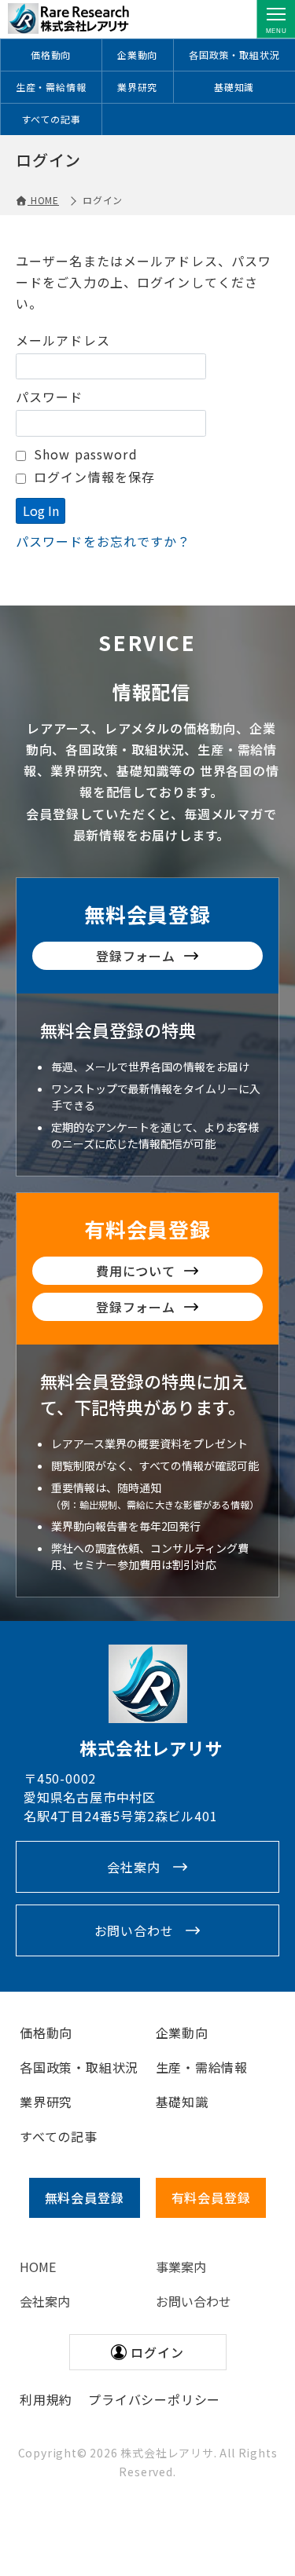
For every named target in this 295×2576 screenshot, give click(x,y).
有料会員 (211, 2197)
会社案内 (133, 1867)
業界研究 (137, 87)
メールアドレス (63, 340)
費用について (136, 1271)
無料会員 (85, 2197)
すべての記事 (51, 119)
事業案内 (181, 2267)
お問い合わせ (134, 1930)
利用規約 (46, 2399)
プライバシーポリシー (154, 2399)
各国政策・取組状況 (234, 55)
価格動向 (51, 55)
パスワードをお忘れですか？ (103, 541)
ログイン (157, 2352)
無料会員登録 (147, 914)
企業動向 (137, 55)
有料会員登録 (147, 1229)
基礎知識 (234, 87)
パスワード (50, 397)
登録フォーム (136, 956)
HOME (38, 2267)
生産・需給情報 (51, 87)
